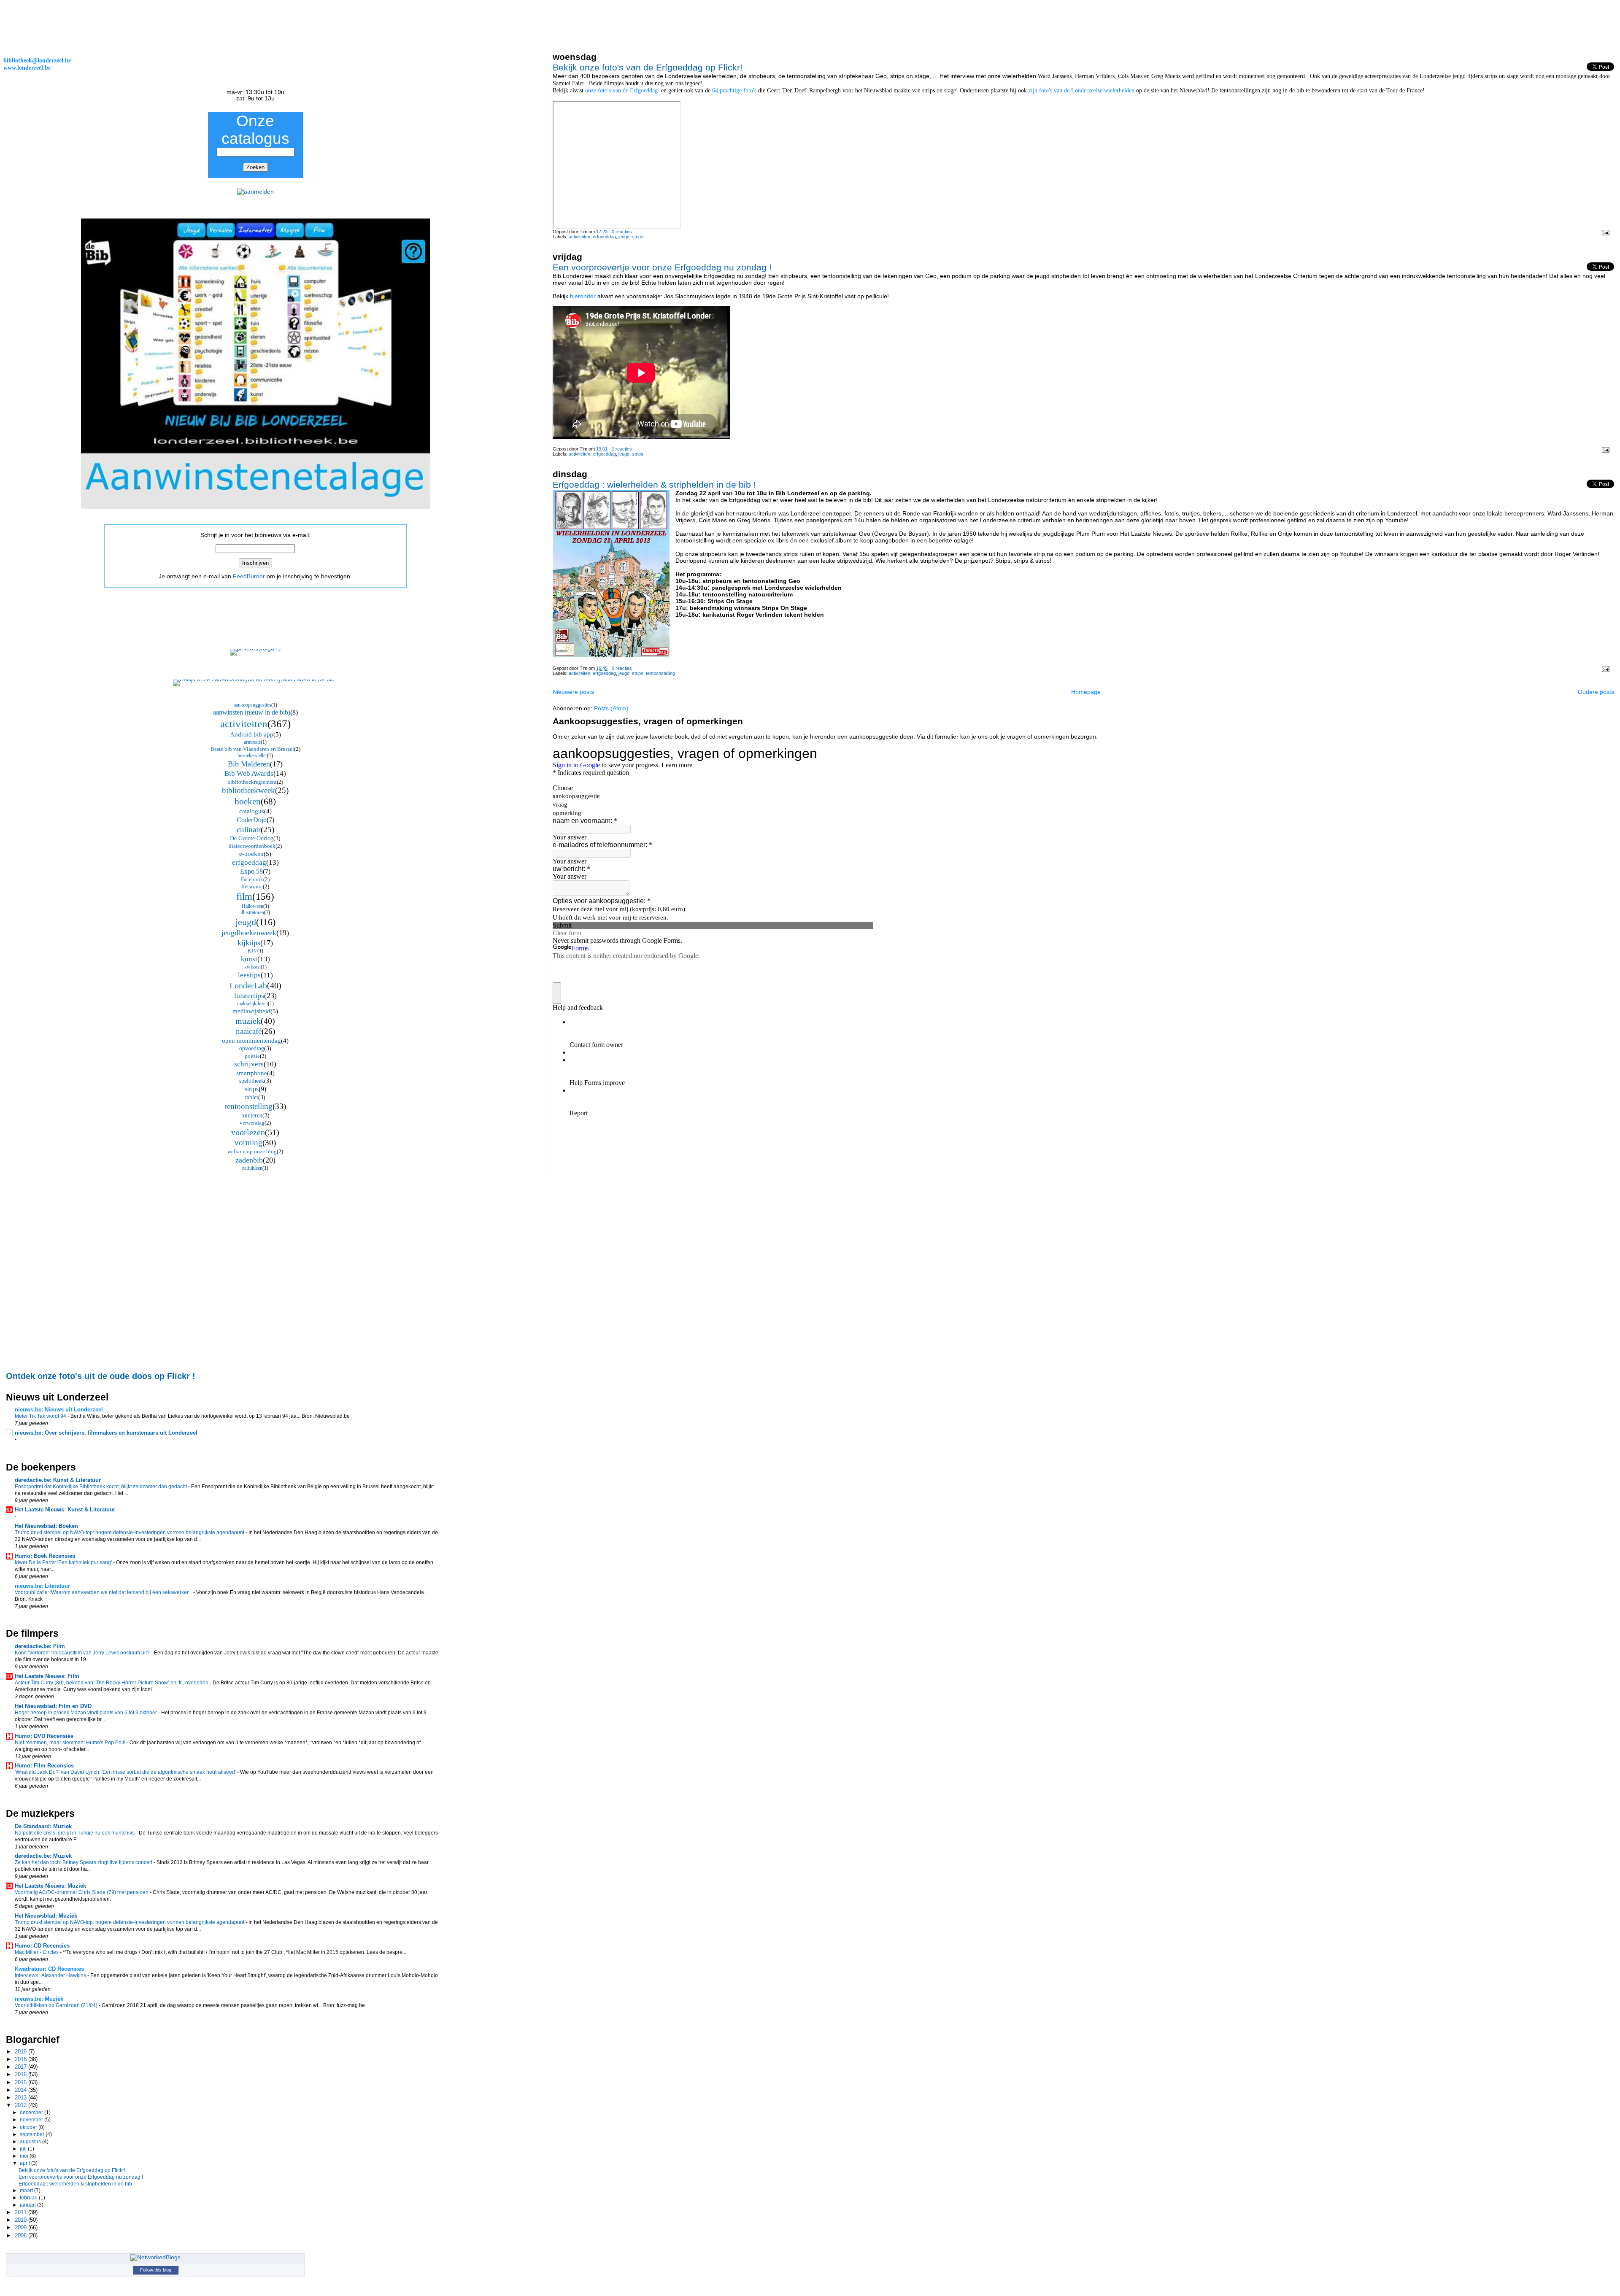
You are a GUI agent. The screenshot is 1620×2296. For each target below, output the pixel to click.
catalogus (252, 811)
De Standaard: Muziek (43, 1826)
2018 (22, 2059)
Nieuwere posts (573, 692)
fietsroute (252, 886)
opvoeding (252, 1048)
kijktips (249, 943)
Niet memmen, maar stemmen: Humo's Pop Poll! (71, 1743)
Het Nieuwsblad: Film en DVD (53, 1706)
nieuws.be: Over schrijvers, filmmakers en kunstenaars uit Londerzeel (106, 1433)
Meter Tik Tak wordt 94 (41, 1416)
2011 (22, 2212)
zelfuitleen (252, 1168)
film (244, 897)
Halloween (252, 906)
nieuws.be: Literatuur (42, 1586)
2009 (22, 2227)
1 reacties (622, 449)
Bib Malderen (249, 764)
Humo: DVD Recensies (44, 1736)
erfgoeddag (604, 237)
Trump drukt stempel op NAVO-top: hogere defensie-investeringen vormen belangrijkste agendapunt (130, 1532)
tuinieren (252, 1116)
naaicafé (249, 1031)
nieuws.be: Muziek (39, 1999)
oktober (29, 2127)
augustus (31, 2142)
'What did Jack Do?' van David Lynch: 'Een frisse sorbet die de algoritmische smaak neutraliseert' (126, 1772)
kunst (249, 959)
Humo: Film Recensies (44, 1766)
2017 (22, 2067)
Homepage (1086, 692)
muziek (248, 1021)
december (32, 2113)
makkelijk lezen (252, 1004)
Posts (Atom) (611, 708)
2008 (22, 2235)
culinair (249, 830)
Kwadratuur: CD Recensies (49, 1969)
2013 (22, 2098)
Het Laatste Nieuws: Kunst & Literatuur (65, 1510)
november (32, 2120)
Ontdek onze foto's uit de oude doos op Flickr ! (101, 1376)
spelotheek (252, 1081)
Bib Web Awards (249, 773)
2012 (22, 2105)
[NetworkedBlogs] (155, 2257)
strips (638, 237)
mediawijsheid (251, 1011)
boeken (248, 801)
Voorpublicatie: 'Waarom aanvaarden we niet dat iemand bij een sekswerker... (104, 1592)
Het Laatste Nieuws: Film (47, 1676)
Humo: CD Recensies (42, 1946)
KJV (252, 951)
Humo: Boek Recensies (45, 1556)
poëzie (252, 1056)
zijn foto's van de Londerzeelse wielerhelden (1081, 90)
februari (29, 2198)
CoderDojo (252, 820)
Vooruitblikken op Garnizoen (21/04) (57, 2005)
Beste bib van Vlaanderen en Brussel (252, 749)
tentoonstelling (660, 673)
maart (27, 2191)
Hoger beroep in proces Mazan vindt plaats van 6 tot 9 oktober (86, 1713)
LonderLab (248, 985)
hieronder (583, 296)
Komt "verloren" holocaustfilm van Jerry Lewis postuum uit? (83, 1653)
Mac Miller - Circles (37, 1952)
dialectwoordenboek (252, 846)
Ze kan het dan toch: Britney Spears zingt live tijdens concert (84, 1862)
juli (24, 2149)
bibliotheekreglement (252, 782)
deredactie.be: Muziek (43, 1856)
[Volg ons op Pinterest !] (255, 649)
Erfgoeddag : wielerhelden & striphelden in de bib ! (654, 484)
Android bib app (252, 734)
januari (28, 2205)
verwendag (252, 1123)
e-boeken (251, 854)
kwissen (252, 967)
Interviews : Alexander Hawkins (51, 1975)
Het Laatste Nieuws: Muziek (50, 1886)
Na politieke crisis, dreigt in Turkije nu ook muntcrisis (75, 1833)
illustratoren (252, 912)
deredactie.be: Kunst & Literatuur (58, 1480)
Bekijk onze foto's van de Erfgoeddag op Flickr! (648, 67)
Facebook (252, 879)
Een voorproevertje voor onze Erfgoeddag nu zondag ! (662, 267)
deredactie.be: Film (40, 1646)
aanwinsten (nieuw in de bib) (252, 712)
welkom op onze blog (252, 1151)
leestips (249, 975)
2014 (22, 2090)
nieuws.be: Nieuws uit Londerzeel (59, 1410)
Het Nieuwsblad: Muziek (46, 1916)
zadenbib (249, 1160)
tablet (252, 1097)
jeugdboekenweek (249, 933)
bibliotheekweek (248, 790)
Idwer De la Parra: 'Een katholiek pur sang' (64, 1562)
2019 (22, 2052)
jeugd (624, 237)
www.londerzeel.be (27, 67)
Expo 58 (251, 871)
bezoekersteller (252, 755)
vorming (248, 1143)
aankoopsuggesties (252, 705)
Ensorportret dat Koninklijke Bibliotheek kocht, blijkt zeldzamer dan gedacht (101, 1487)
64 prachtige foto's (735, 90)
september (33, 2134)
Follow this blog (156, 2270)
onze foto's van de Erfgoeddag (622, 90)
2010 (22, 2220)
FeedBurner (249, 576)
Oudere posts (1596, 692)
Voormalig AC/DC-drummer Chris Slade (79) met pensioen (82, 1892)
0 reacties (622, 232)
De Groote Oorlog (252, 838)
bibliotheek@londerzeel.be (37, 60)
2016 (22, 2074)
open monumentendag (251, 1041)
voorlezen (248, 1132)
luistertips (249, 996)
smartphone (252, 1073)
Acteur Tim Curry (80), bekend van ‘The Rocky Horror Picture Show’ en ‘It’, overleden (112, 1683)
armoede (252, 742)
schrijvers (249, 1064)
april (26, 2163)
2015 (22, 2082)
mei (25, 2156)
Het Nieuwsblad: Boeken (46, 1526)
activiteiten (579, 237)
